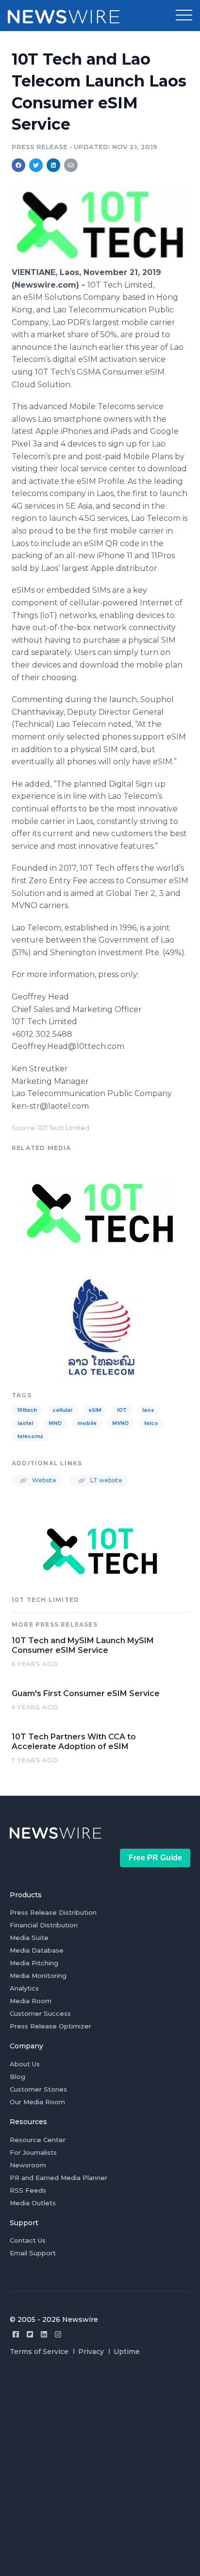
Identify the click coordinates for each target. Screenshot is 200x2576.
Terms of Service (39, 2352)
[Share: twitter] (36, 165)
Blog (17, 2077)
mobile (87, 1423)
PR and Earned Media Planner (58, 2178)
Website (43, 1480)
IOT (122, 1410)
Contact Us (28, 2240)
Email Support (33, 2253)
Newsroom (28, 2165)
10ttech (27, 1410)
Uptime (127, 2352)
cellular (63, 1410)
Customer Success (40, 2013)
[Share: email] (71, 165)
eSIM (95, 1410)
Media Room (31, 2001)
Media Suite (29, 1938)
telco (151, 1423)
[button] (184, 16)
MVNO (120, 1423)
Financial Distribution (44, 1925)
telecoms (30, 1436)
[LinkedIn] (44, 2334)
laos (148, 1410)
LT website (106, 1480)
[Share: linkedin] (54, 165)
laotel (25, 1423)
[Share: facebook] (18, 165)
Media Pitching (34, 1963)
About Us (25, 2064)
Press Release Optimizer (50, 2026)
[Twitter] (30, 2334)
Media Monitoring (38, 1975)
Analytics (24, 1988)
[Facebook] (16, 2334)
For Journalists (33, 2152)
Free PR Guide (155, 1858)
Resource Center (38, 2140)
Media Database (37, 1950)
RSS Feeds (28, 2190)
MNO (55, 1423)
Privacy (91, 2352)
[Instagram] (58, 2334)
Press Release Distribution (53, 1912)
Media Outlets (33, 2203)
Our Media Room (37, 2102)
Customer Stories (38, 2089)
